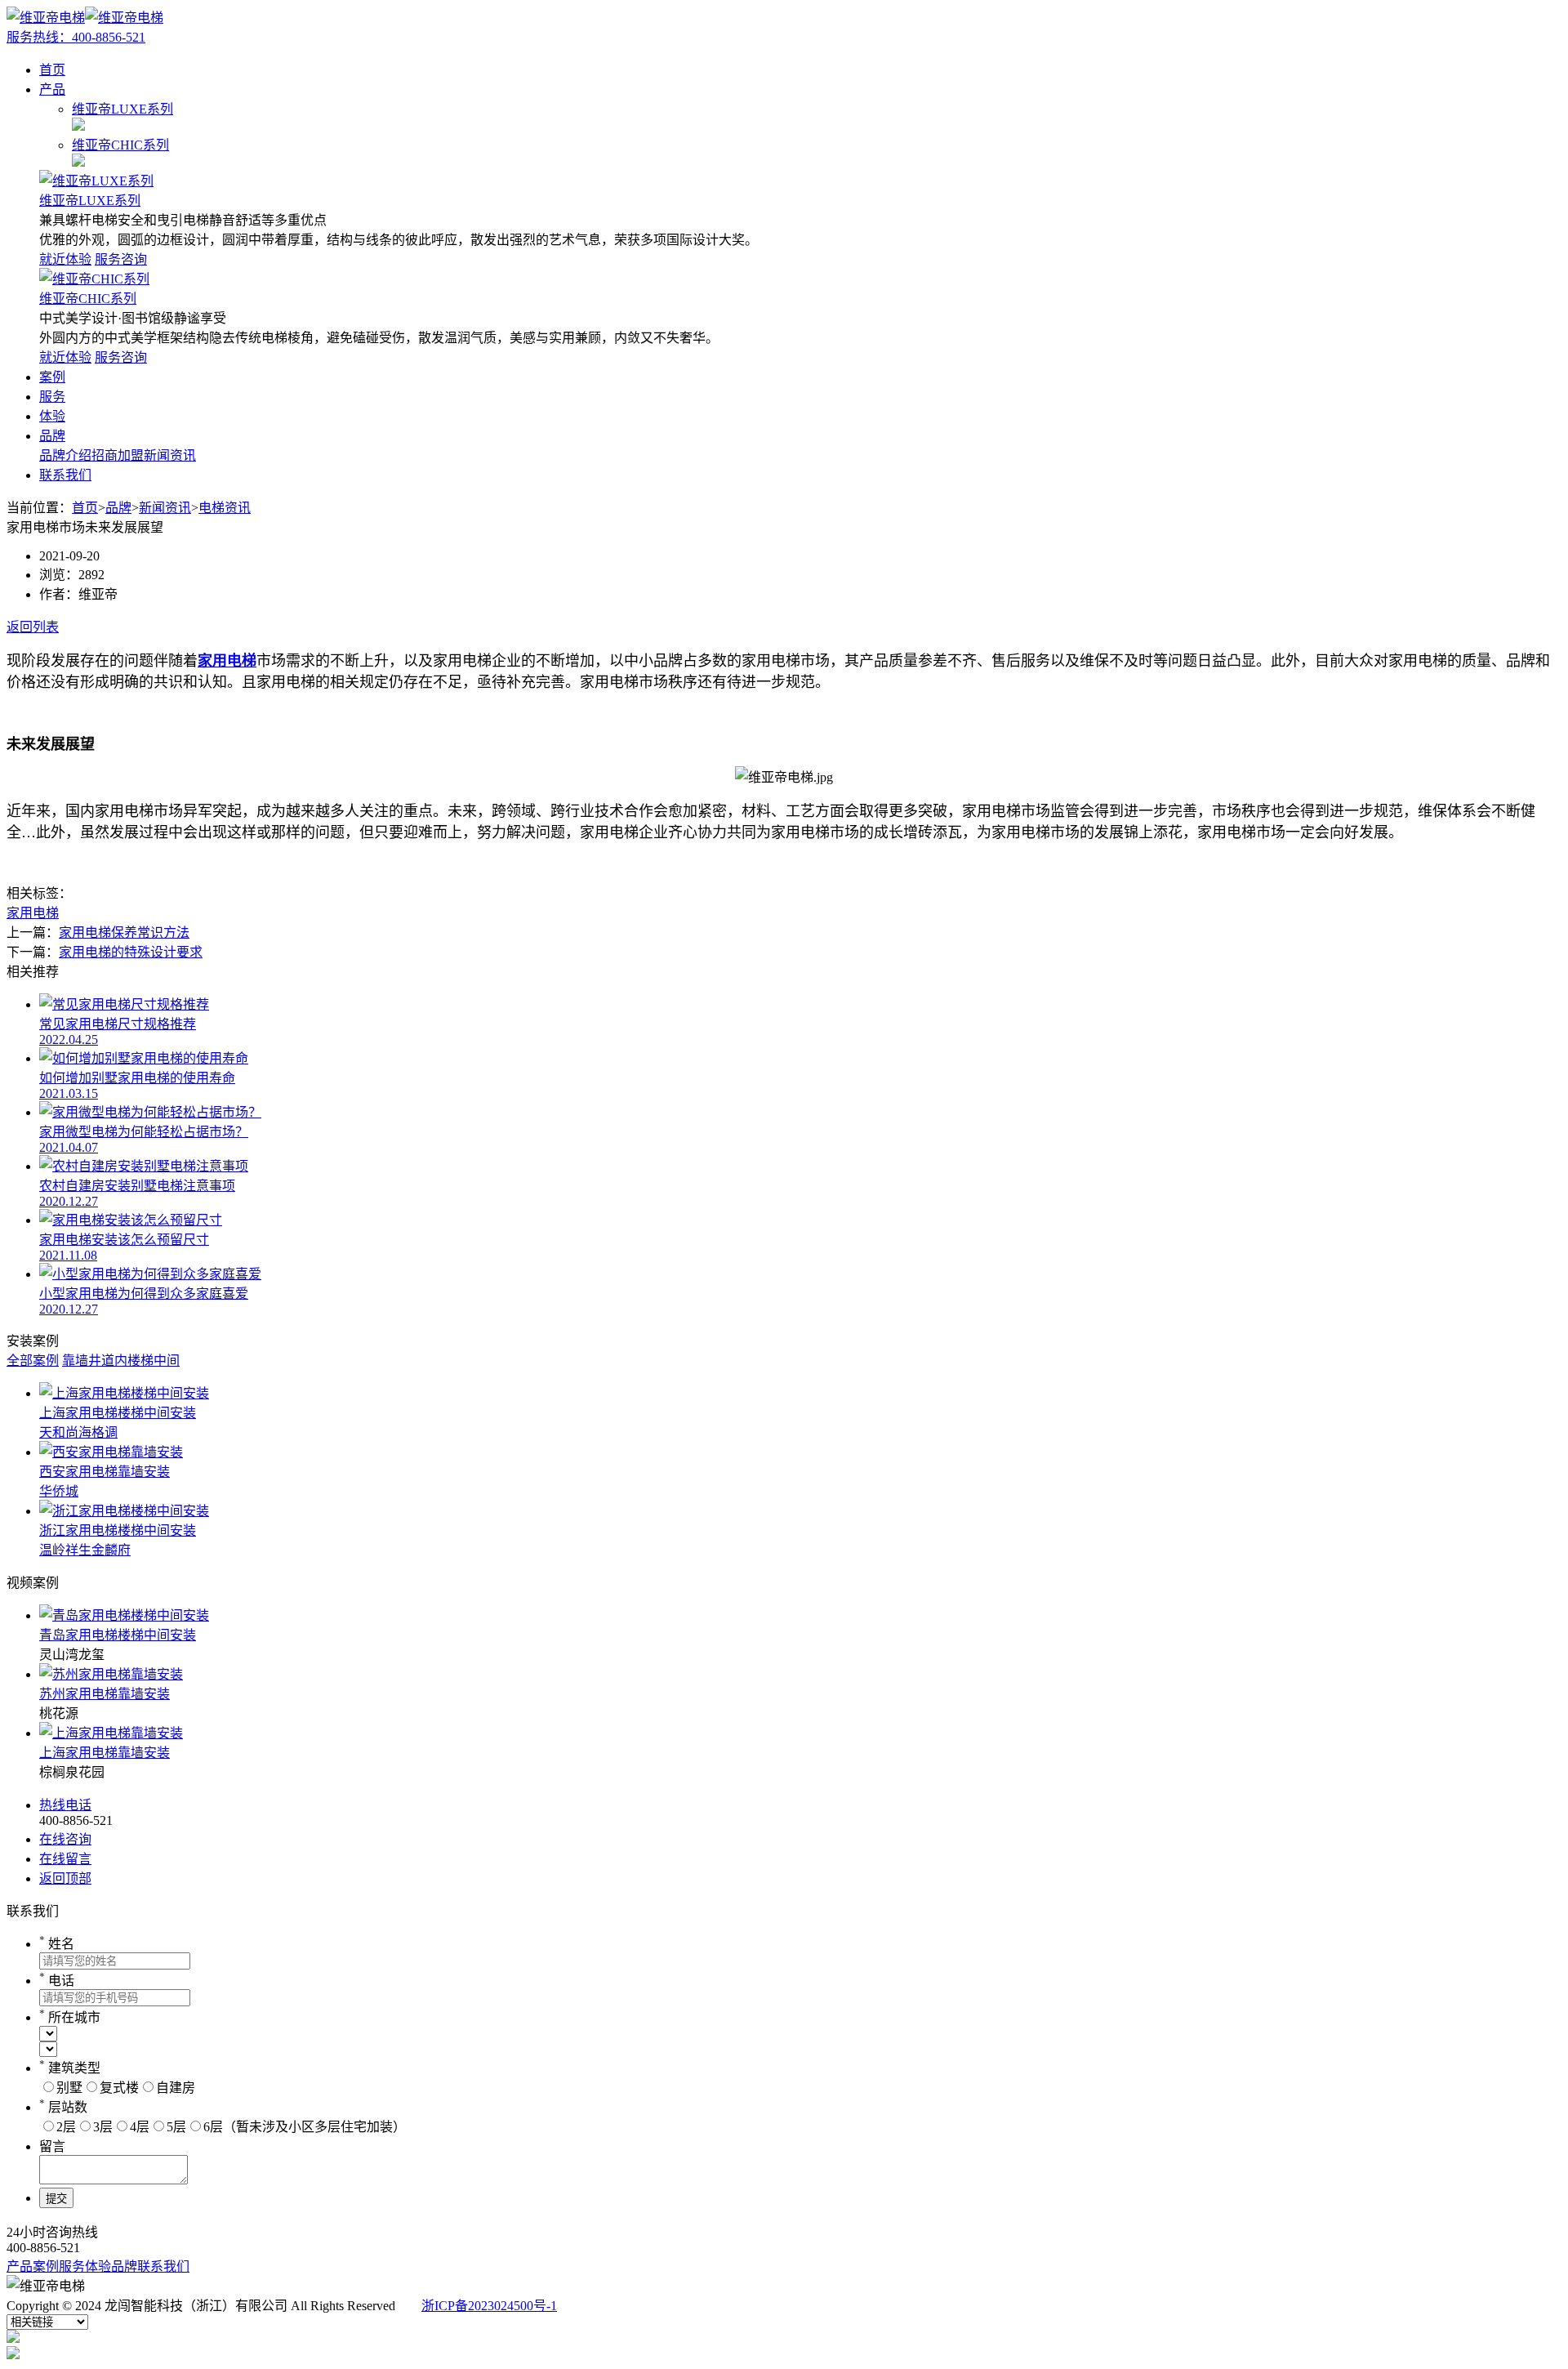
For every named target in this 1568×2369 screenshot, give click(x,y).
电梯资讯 (225, 508)
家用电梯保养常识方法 (124, 932)
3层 (103, 2127)
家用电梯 (33, 913)
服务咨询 (121, 259)
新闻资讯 (170, 455)
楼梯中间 (154, 1361)
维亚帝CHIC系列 (88, 299)
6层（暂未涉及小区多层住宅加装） (305, 2127)
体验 (52, 416)
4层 (140, 2127)
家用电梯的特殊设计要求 (131, 952)
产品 (52, 89)
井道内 (108, 1361)
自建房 (176, 2088)
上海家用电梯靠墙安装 (105, 1753)
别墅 (69, 2088)
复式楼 (119, 2088)
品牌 (52, 436)
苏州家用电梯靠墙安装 (105, 1694)
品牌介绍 (65, 455)
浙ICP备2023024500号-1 (489, 2306)
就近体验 (65, 259)
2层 (66, 2127)
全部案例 (33, 1361)
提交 (56, 2199)
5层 (176, 2127)
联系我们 (65, 475)
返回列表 (33, 627)
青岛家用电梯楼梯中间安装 (118, 1635)
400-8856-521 (76, 37)
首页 (52, 70)
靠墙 (75, 1361)
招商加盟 (118, 455)
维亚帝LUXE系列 (90, 201)
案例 (52, 377)
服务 (52, 397)
